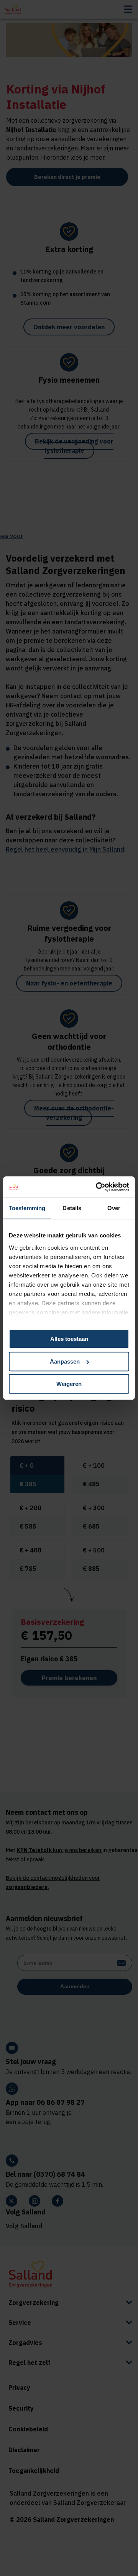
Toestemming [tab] (27, 1208)
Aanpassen (65, 1361)
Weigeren (69, 1384)
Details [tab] (72, 1208)
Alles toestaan (69, 1339)
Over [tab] (114, 1208)
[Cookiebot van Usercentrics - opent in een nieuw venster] (97, 1187)
